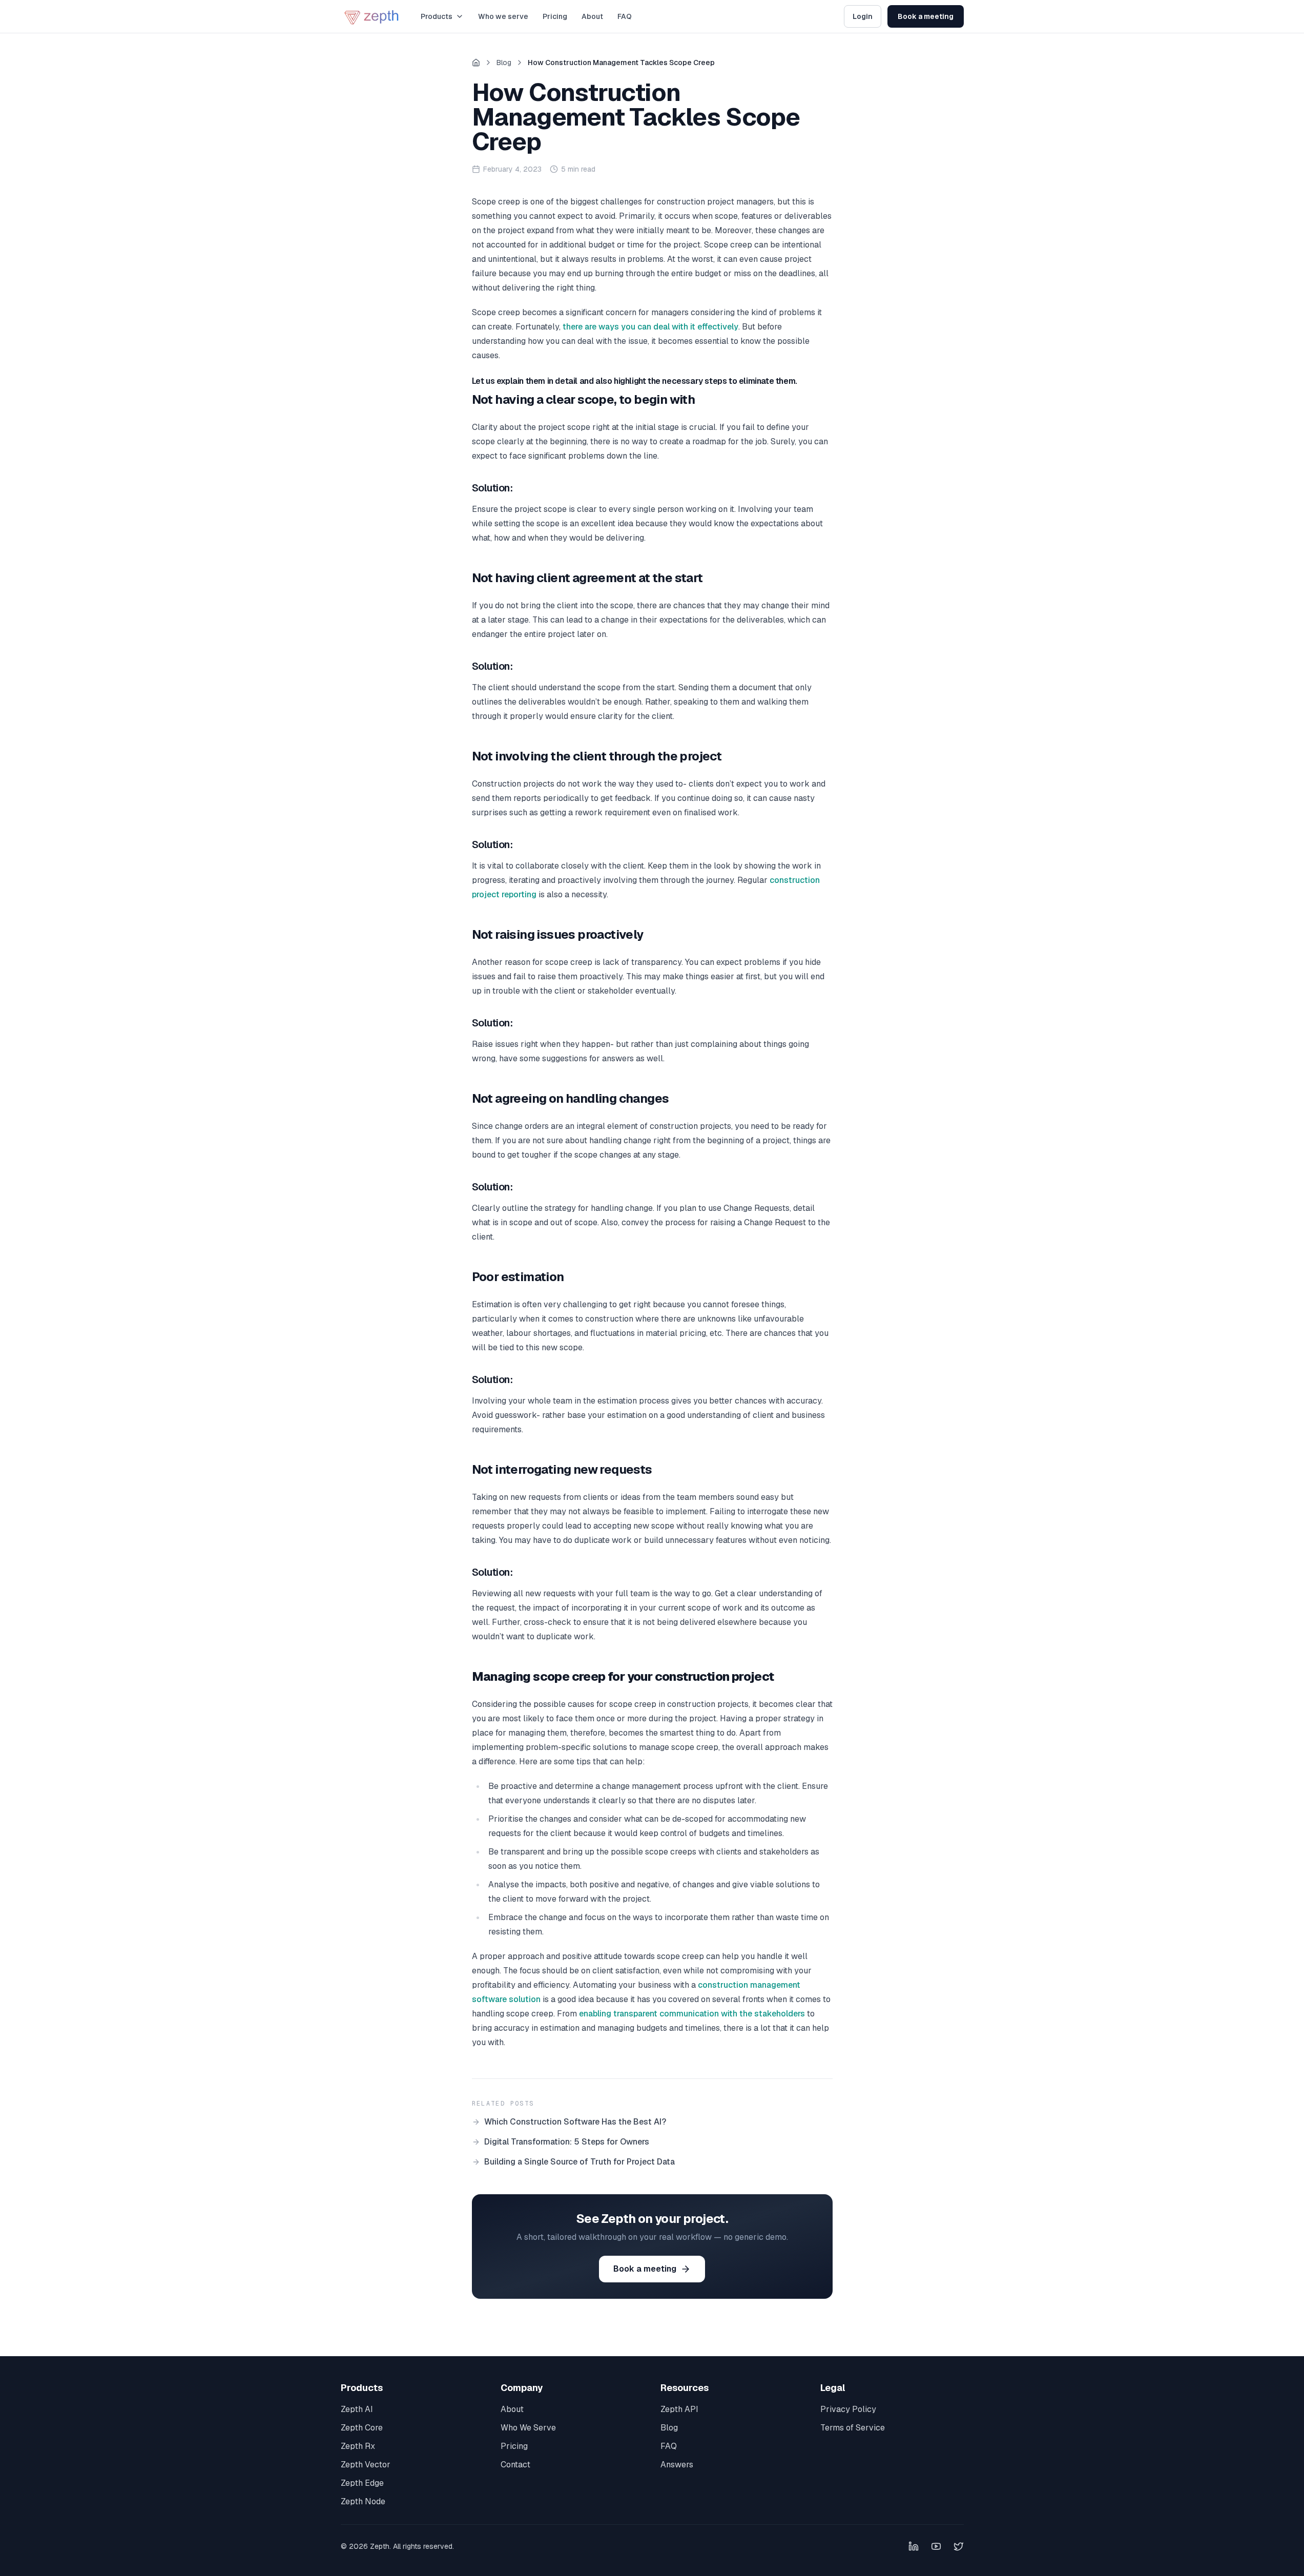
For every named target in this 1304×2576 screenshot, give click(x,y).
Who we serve (503, 16)
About (592, 16)
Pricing (555, 16)
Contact (515, 2465)
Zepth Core (362, 2428)
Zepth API (679, 2409)
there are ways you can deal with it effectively (650, 327)
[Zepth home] (372, 16)
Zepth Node (363, 2501)
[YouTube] (936, 2546)
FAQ (625, 16)
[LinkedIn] (914, 2546)
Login (863, 16)
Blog (504, 63)
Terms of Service (853, 2428)
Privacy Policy (848, 2409)
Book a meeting (926, 16)
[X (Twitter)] (959, 2546)
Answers (677, 2465)
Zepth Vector (366, 2465)
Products (437, 16)
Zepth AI (357, 2409)
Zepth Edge (362, 2483)
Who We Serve (528, 2428)
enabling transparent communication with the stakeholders (692, 2014)
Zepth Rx (358, 2446)
